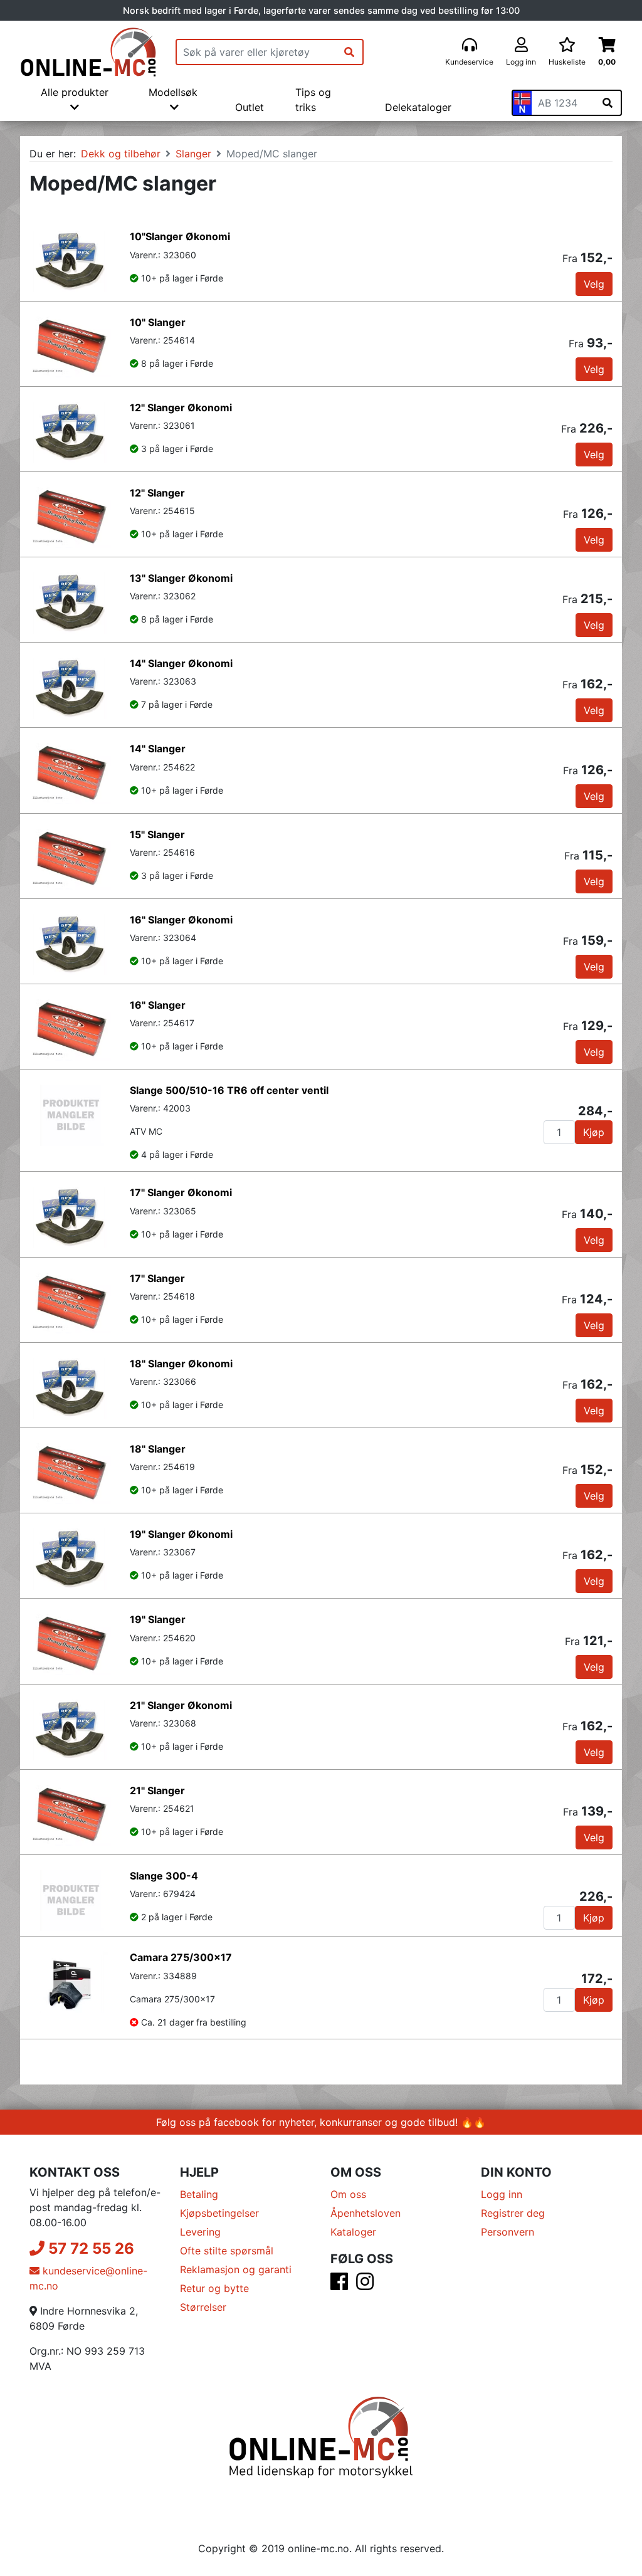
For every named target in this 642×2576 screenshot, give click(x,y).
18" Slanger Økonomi (181, 1364)
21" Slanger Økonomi (181, 1705)
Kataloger (353, 2232)
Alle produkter (75, 92)
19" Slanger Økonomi (181, 1534)
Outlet (250, 107)
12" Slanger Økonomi (181, 407)
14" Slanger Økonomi (181, 663)
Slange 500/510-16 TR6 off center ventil (229, 1090)
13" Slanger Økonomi (181, 578)
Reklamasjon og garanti (236, 2269)
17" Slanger (157, 1278)
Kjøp (594, 1132)
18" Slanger (158, 1449)
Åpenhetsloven (366, 2213)
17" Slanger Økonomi (181, 1192)
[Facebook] (339, 2285)
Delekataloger (418, 107)
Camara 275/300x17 (181, 1957)
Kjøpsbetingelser (219, 2213)
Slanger (193, 154)
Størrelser (203, 2307)
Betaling (199, 2194)
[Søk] (349, 52)
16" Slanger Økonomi (181, 920)
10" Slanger (158, 322)
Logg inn (502, 2194)
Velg (594, 284)
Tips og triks (313, 100)
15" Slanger (157, 834)
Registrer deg (513, 2213)
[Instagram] (365, 2285)
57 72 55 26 (89, 2248)
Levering (200, 2232)
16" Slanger (158, 1005)
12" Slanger (157, 493)
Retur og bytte (214, 2288)
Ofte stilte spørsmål (227, 2251)
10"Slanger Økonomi (180, 236)
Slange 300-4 (164, 1876)
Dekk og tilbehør (121, 154)
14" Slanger (158, 749)
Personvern (508, 2232)
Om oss (348, 2194)
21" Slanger (157, 1790)
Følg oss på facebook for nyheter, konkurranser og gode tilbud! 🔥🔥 (321, 2122)
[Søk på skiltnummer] (608, 103)
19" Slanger (158, 1619)
